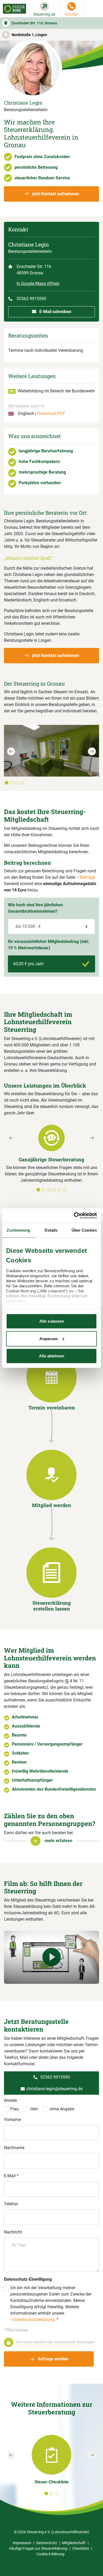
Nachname (14, 2148)
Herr (34, 2109)
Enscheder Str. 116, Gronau (34, 23)
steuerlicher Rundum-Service (42, 178)
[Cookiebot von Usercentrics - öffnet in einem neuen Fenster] (74, 1215)
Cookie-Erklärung (50, 2554)
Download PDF (51, 414)
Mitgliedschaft (74, 2543)
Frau (15, 2109)
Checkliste (81, 2548)
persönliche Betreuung (36, 167)
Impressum (22, 2543)
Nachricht (13, 2232)
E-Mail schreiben (55, 312)
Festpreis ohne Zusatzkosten (42, 157)
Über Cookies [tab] (84, 1230)
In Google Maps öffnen (38, 283)
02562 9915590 (31, 299)
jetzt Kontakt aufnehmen (55, 194)
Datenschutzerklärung (34, 2320)
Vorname (12, 2120)
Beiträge (87, 877)
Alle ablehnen (52, 1356)
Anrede (10, 2100)
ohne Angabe (62, 2109)
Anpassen (49, 1338)
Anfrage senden (53, 2359)
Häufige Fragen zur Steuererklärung (38, 2548)
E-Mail (11, 2176)
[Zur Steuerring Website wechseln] (15, 9)
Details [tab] (51, 1230)
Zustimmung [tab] (18, 1230)
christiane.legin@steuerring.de (54, 2089)
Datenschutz (47, 2543)
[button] (11, 766)
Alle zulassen (52, 1321)
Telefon (11, 2204)
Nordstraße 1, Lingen (29, 35)
